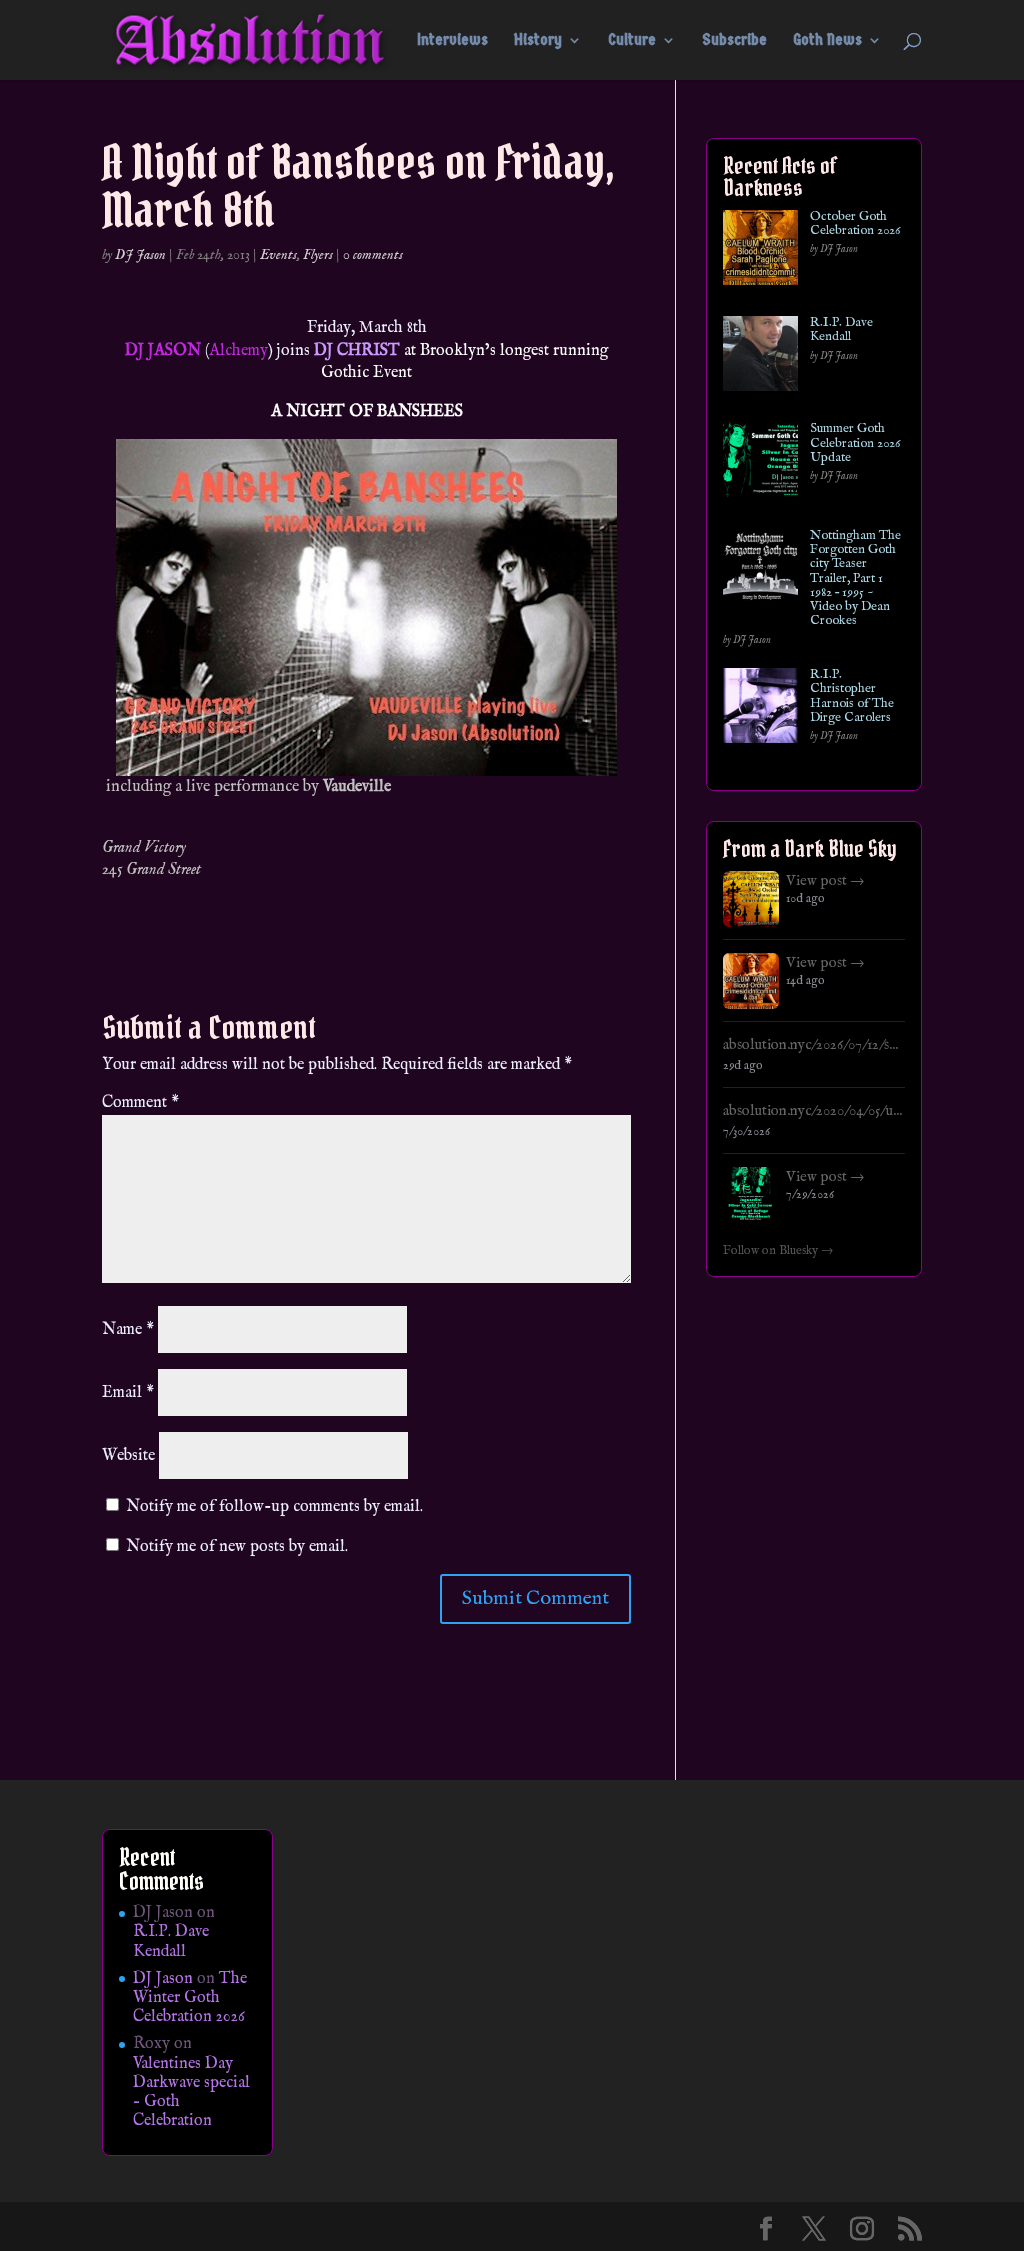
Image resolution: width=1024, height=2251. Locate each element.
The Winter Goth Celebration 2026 (190, 1998)
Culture (632, 41)
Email (128, 1393)
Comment (140, 1103)
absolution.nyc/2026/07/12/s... (810, 1045)
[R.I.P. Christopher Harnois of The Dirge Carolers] (760, 709)
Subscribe (734, 41)
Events (278, 255)
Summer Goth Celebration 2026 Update (855, 443)
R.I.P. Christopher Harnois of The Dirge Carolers (852, 696)
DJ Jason (140, 255)
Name (128, 1330)
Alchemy (238, 351)
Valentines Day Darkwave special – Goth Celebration (191, 2093)
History (538, 41)
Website (128, 1456)
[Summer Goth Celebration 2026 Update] (760, 463)
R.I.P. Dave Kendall (841, 330)
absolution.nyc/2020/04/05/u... (812, 1111)
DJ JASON (163, 351)
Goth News (827, 41)
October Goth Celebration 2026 (855, 224)
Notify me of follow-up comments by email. (274, 1507)
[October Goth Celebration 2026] (760, 251)
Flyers (318, 255)
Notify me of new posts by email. (237, 1547)
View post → (825, 881)
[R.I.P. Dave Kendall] (760, 357)
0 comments (373, 255)
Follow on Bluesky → (778, 1251)
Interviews (452, 41)
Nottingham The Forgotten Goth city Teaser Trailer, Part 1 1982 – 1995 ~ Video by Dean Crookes (855, 579)
